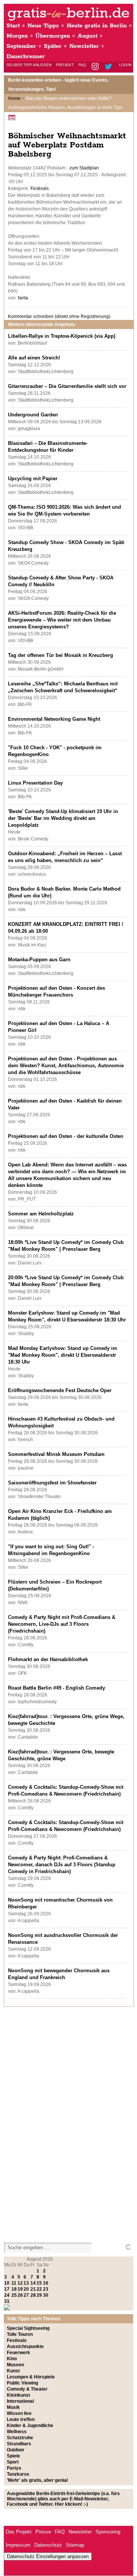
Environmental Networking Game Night (54, 719)
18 (14, 2289)
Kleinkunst (18, 2395)
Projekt (65, 65)
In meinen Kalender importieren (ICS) (13, 117)
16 (46, 2283)
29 (39, 2295)
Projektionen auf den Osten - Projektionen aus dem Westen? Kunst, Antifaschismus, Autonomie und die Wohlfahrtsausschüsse (66, 1066)
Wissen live (19, 2413)
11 (14, 2283)
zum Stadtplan (84, 168)
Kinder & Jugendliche (30, 2426)
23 (46, 2289)
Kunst (13, 2371)
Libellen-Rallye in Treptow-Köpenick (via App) (62, 336)
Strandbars (19, 2444)
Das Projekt (19, 2532)
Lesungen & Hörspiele (31, 2377)
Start (13, 26)
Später (53, 46)
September (21, 46)
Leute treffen (21, 2419)
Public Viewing (22, 2383)
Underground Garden (33, 415)
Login (125, 65)
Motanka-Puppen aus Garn (39, 960)
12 (20, 2283)
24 (7, 2295)
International (20, 2401)
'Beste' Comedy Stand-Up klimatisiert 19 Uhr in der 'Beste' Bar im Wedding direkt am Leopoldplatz (63, 818)
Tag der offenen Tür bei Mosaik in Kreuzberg (61, 655)
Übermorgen (53, 36)
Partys (14, 2468)
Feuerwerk (18, 2353)
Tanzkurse (18, 2474)
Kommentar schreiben (59, 316)
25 (14, 2295)
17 (7, 2289)
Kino (12, 2359)
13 (26, 2283)
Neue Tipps (43, 26)
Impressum (18, 2545)
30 (46, 2295)
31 (7, 2301)
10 (7, 2283)
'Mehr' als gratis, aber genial (37, 2480)
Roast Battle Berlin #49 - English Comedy (57, 1688)
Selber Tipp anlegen (29, 65)
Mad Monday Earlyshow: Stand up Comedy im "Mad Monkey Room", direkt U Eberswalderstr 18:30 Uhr (63, 1355)
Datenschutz (48, 2545)
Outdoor (16, 2450)
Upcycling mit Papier (33, 479)
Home (14, 98)
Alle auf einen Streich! (34, 358)
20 (26, 2289)
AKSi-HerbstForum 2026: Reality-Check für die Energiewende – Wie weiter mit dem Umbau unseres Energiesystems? (62, 620)
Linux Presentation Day (35, 783)
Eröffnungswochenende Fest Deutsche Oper (60, 1390)
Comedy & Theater (27, 2389)
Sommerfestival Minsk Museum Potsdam (56, 1454)
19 (20, 2289)
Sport (13, 2462)
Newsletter (84, 46)
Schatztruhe (20, 2438)
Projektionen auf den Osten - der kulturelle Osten (66, 1136)
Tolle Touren (20, 2334)
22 (39, 2289)
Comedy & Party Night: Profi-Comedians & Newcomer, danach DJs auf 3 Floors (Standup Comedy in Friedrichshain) (62, 1865)
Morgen (17, 36)
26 (20, 2295)
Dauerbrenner (26, 56)
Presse (43, 2532)
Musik (13, 2407)
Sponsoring (108, 2532)
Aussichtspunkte (25, 2347)
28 (33, 2295)
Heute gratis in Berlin (97, 26)
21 (33, 2289)
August (88, 36)
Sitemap (75, 2545)
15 (39, 2283)
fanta (23, 298)
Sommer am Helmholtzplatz (41, 1214)
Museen (15, 2365)
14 (33, 2283)
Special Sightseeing (28, 2328)
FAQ (82, 65)
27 (26, 2295)
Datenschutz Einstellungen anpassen (48, 2556)
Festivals (40, 188)
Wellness (17, 2432)
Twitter (110, 67)
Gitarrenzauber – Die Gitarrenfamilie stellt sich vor (67, 386)
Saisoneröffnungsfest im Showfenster (52, 1483)
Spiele (14, 2456)
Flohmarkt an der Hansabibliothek (48, 1659)
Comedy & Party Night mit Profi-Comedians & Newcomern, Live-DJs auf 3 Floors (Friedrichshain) (62, 1624)
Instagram (96, 67)
